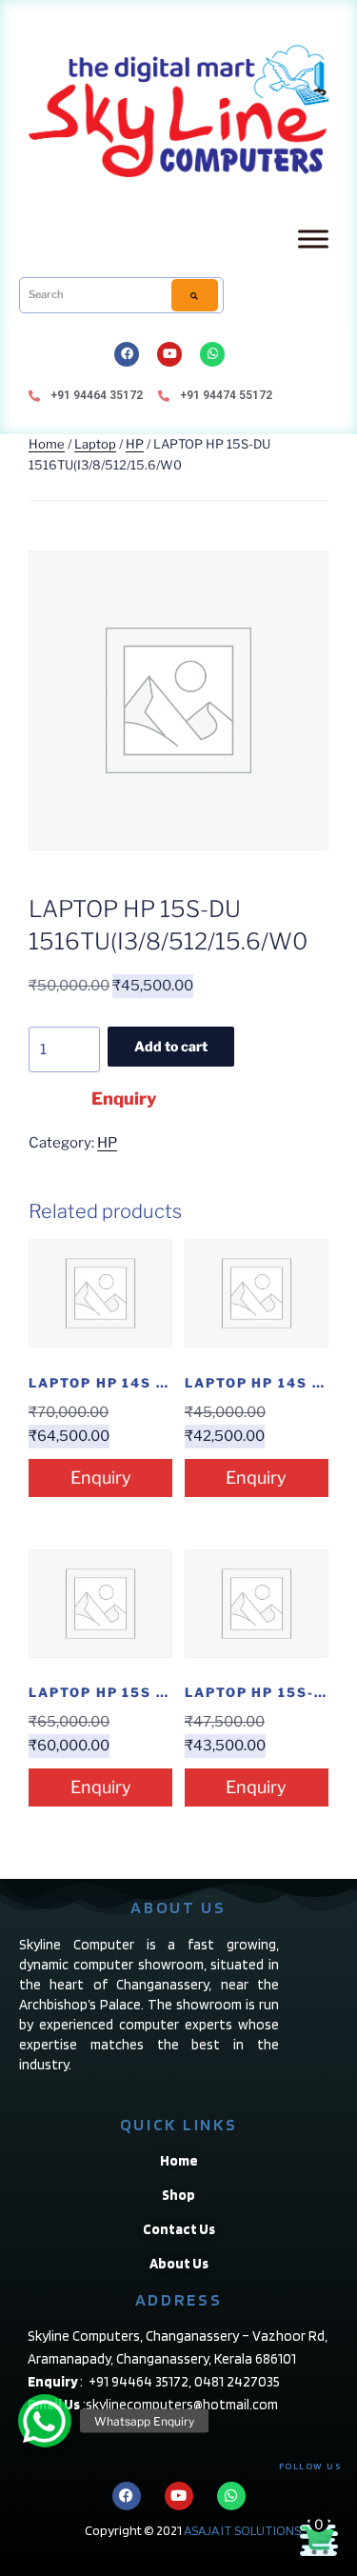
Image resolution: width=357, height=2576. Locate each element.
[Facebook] (127, 354)
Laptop (95, 444)
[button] (45, 2421)
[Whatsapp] (212, 354)
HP (135, 444)
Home (47, 444)
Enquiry (124, 1098)
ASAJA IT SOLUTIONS (242, 2530)
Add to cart (171, 1046)
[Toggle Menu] (313, 239)
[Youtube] (169, 354)
